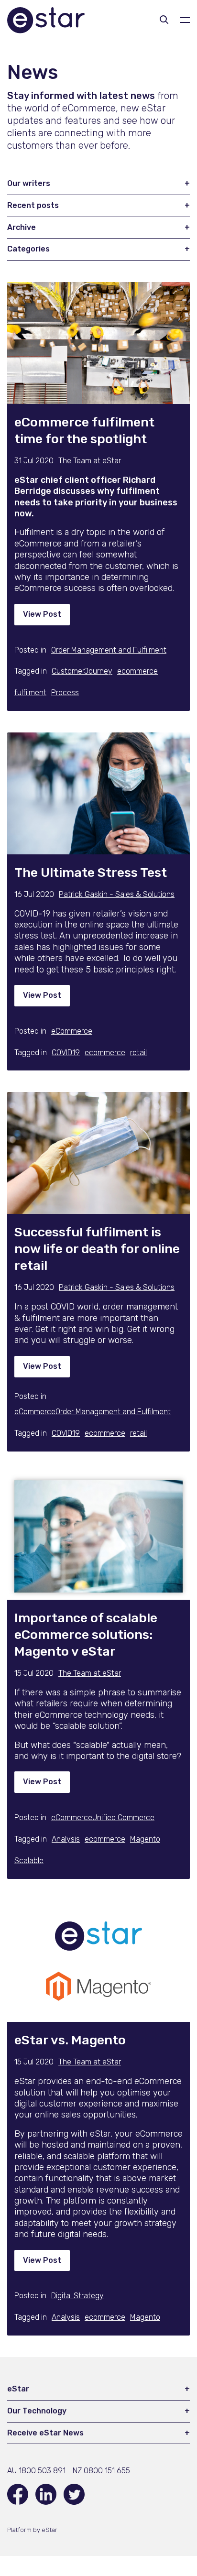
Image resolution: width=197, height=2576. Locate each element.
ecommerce (137, 671)
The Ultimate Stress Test (91, 873)
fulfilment (30, 693)
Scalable (29, 1861)
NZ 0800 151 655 (101, 2471)
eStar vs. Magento (70, 2040)
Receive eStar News (45, 2433)
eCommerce (72, 1031)
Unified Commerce (123, 1817)
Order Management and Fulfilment (109, 650)
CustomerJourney (82, 671)
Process (65, 693)
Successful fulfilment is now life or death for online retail (97, 1249)
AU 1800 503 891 (36, 2471)
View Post (42, 614)
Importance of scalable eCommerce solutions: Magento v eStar (86, 1635)
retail (138, 1053)
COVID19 (66, 1053)
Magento (145, 1839)
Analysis (66, 1839)
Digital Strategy (77, 2296)
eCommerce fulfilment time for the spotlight (84, 431)
